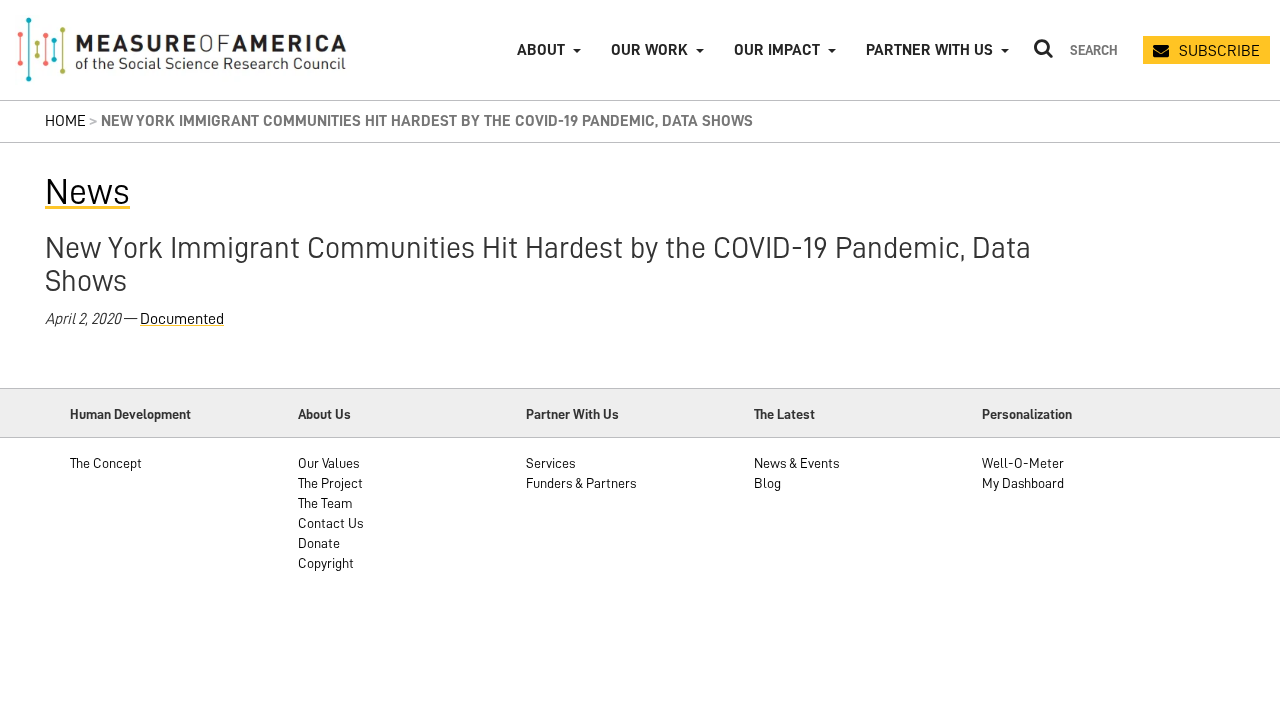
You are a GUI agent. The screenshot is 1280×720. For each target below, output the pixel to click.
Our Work (649, 50)
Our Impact (777, 50)
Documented (182, 319)
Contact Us (330, 523)
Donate (319, 543)
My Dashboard (1023, 483)
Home (65, 121)
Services (550, 463)
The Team (325, 503)
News (87, 192)
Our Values (328, 463)
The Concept (106, 463)
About (541, 50)
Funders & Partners (581, 483)
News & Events (796, 463)
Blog (767, 483)
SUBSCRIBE (1219, 51)
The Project (330, 483)
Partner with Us (929, 50)
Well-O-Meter (1023, 463)
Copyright (326, 563)
